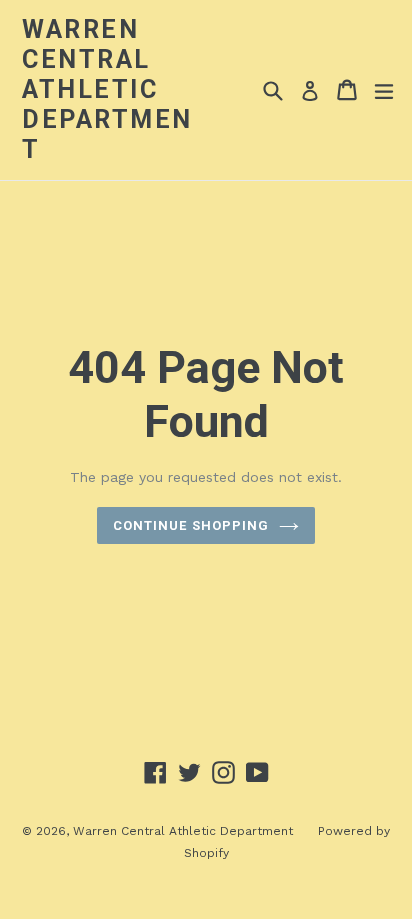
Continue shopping (191, 525)
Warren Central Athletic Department (107, 89)
